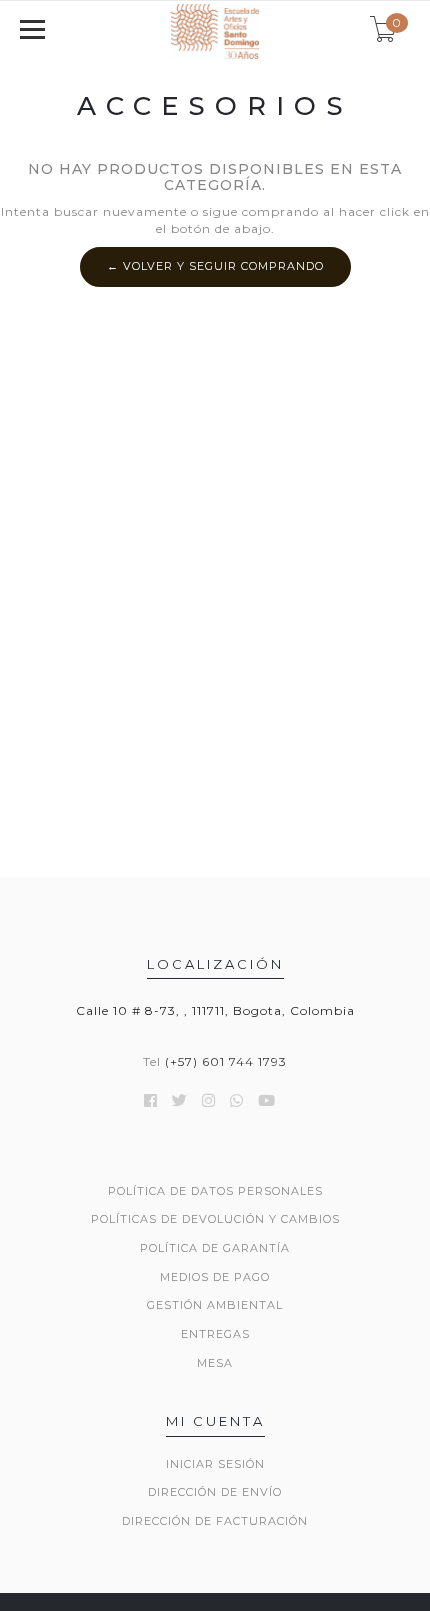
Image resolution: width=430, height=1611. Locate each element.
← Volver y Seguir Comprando (215, 266)
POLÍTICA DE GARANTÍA (215, 1248)
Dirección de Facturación (215, 1521)
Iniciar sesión (215, 1464)
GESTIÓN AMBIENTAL (215, 1305)
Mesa (215, 1363)
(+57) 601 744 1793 (226, 1061)
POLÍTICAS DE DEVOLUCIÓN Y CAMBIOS (215, 1219)
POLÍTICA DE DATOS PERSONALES (215, 1191)
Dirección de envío (215, 1492)
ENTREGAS (215, 1334)
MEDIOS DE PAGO (215, 1277)
